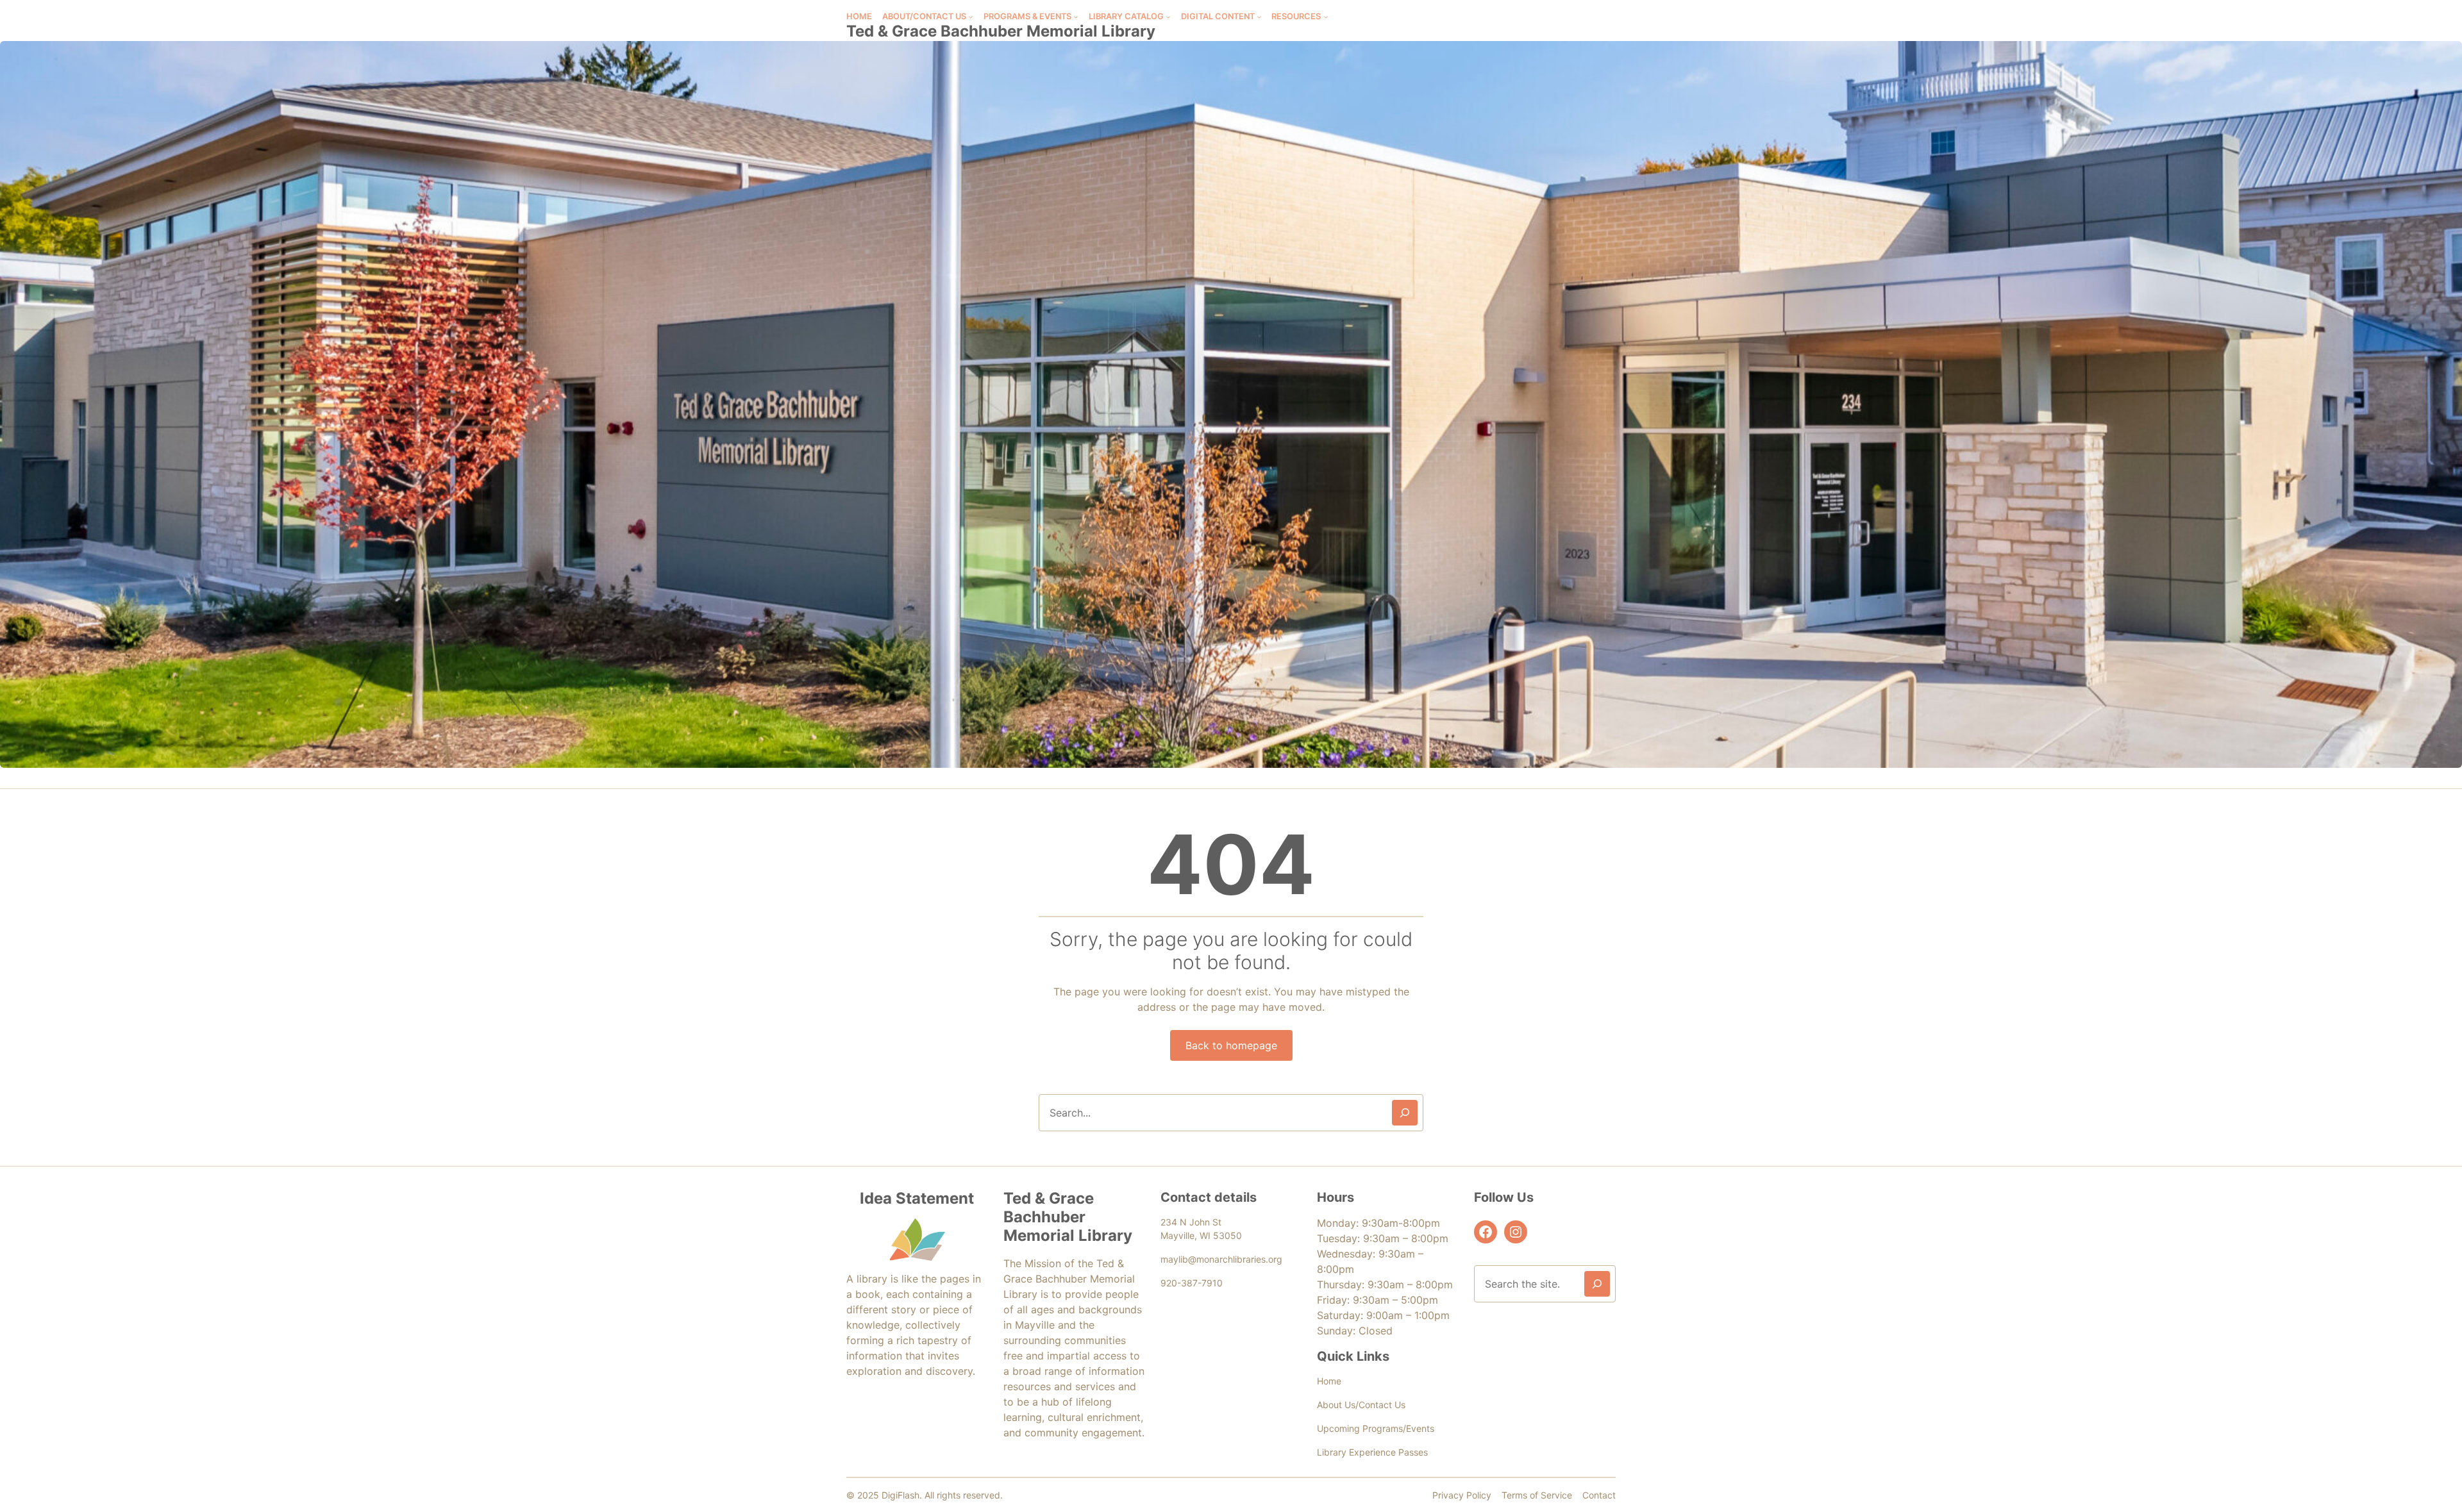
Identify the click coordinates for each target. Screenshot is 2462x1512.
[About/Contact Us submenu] (971, 17)
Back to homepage (1231, 1045)
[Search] (1405, 1113)
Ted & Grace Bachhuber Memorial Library (1001, 31)
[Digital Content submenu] (1259, 17)
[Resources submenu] (1326, 17)
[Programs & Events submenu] (1076, 17)
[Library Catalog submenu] (1168, 17)
